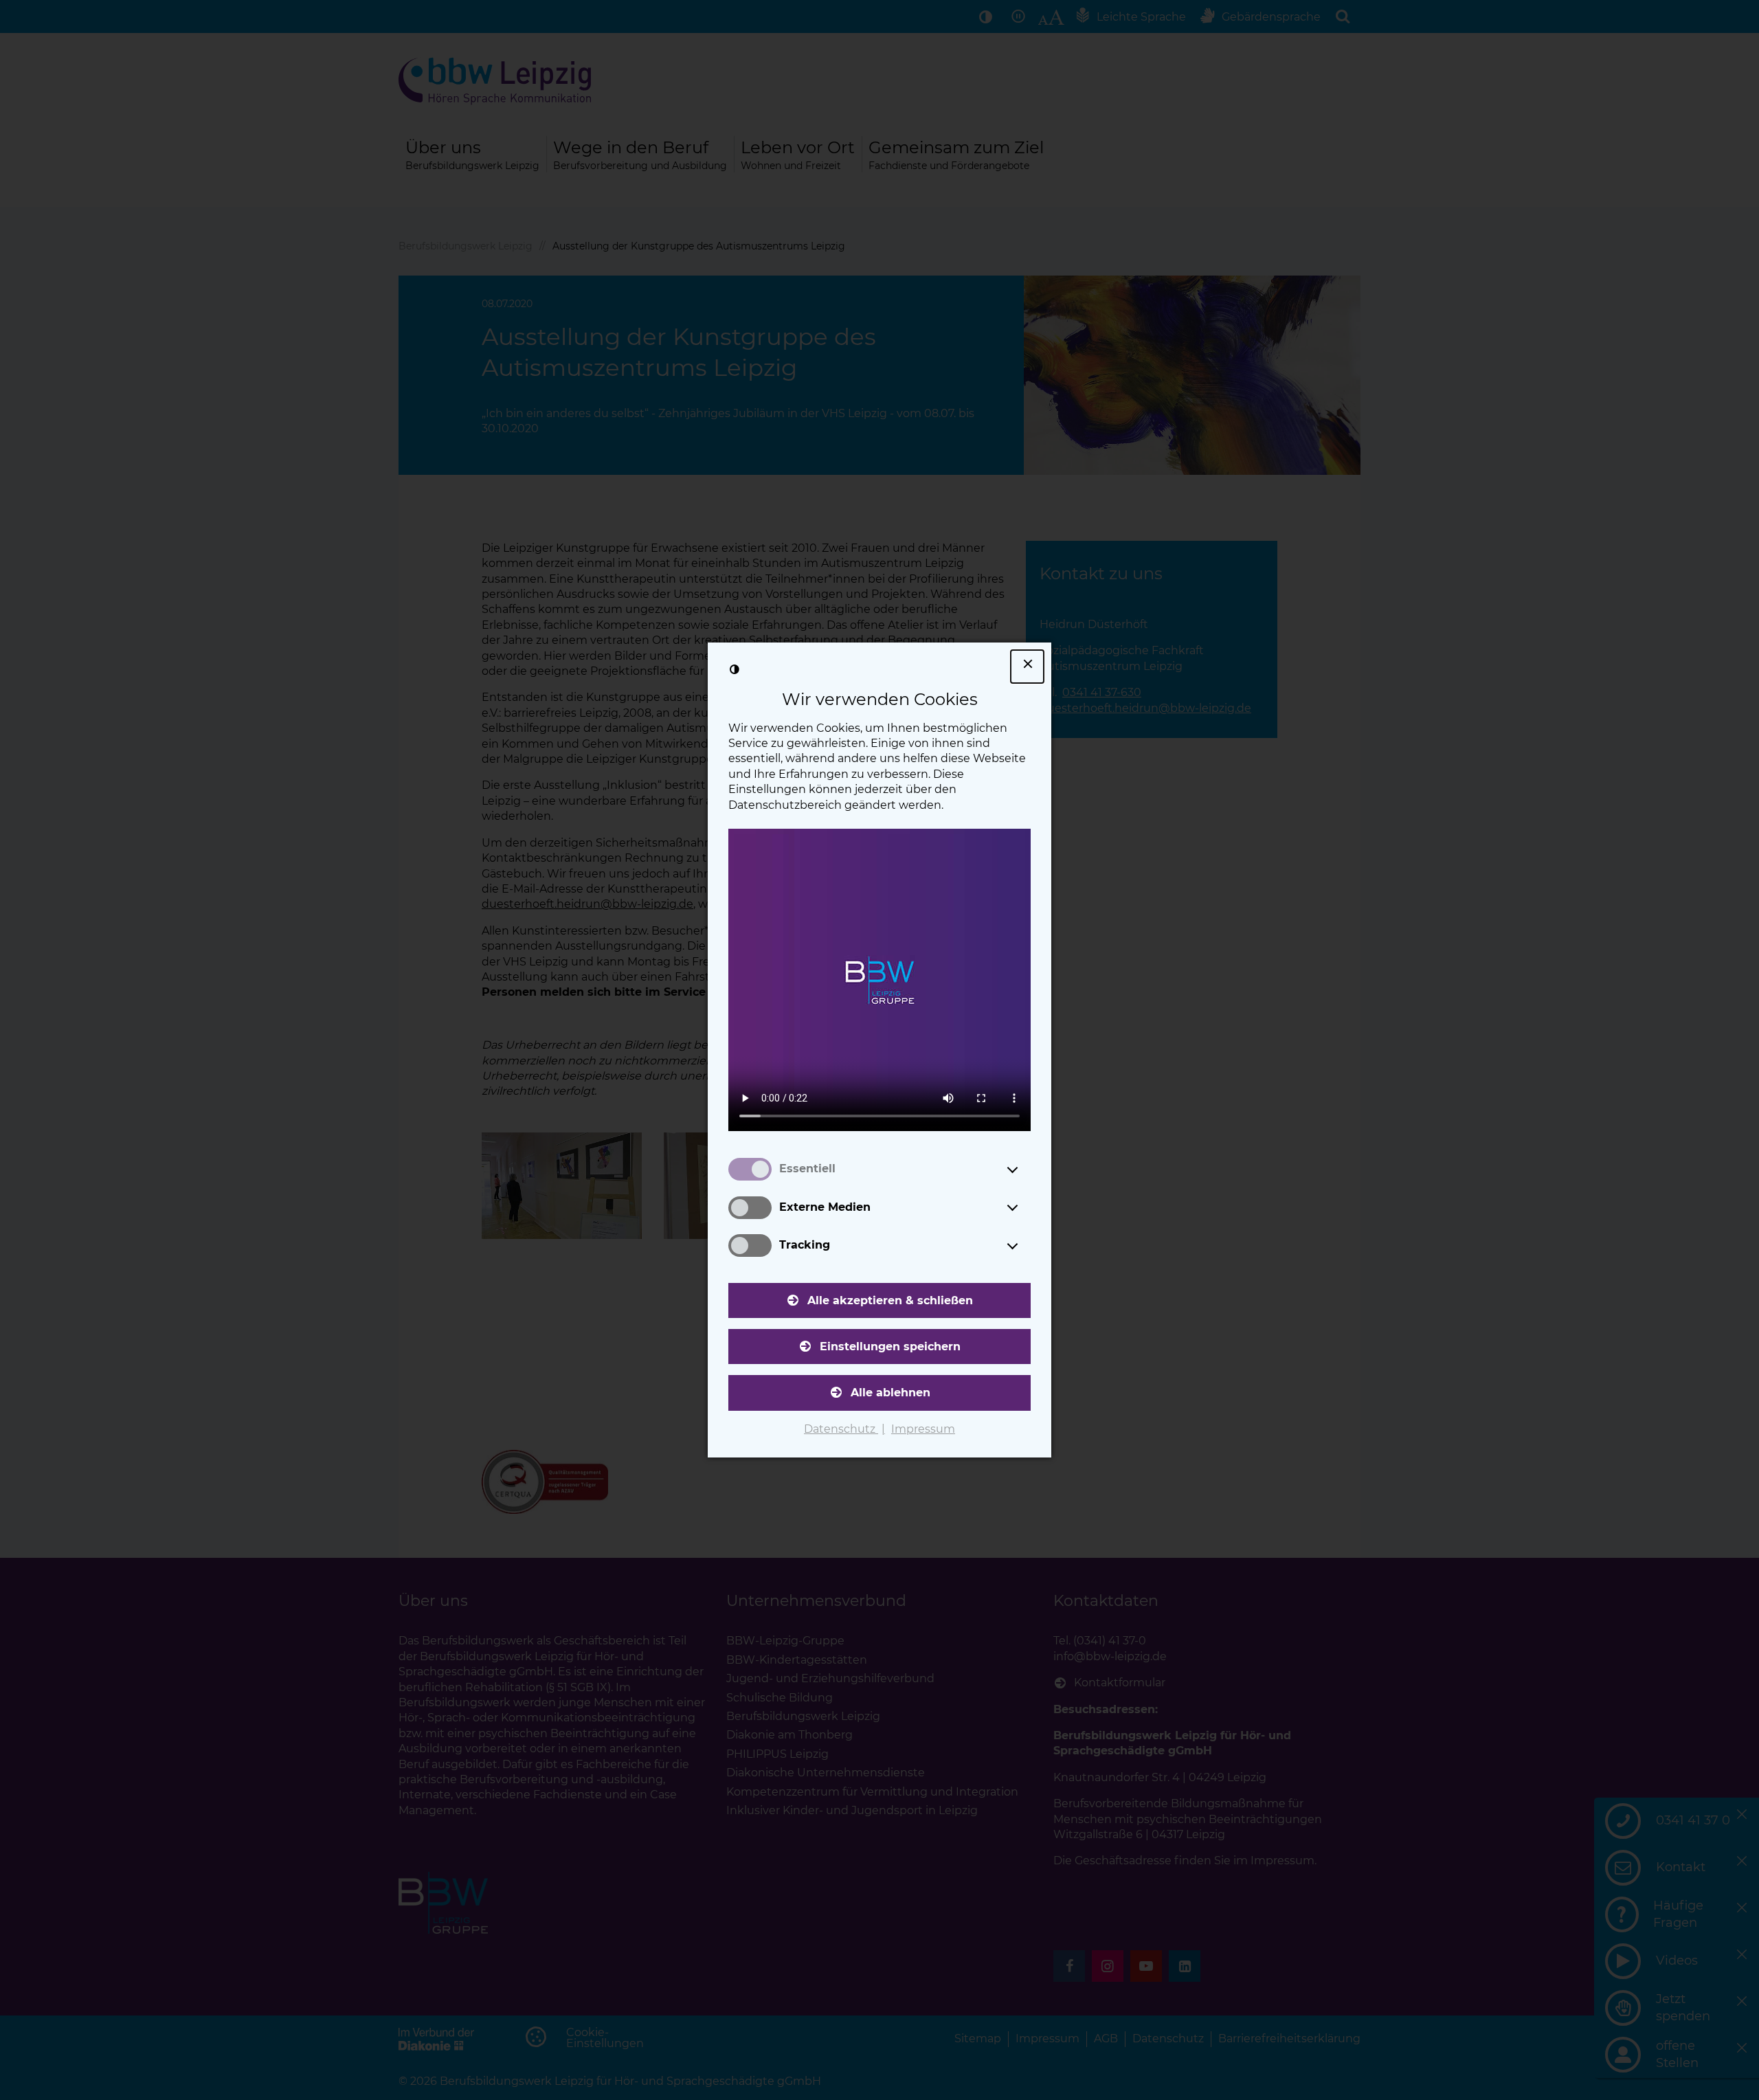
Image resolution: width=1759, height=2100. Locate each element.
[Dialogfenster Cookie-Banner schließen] (1027, 667)
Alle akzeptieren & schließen (890, 1300)
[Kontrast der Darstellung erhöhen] (735, 669)
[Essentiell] (1025, 1170)
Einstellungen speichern (890, 1347)
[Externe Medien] (1025, 1207)
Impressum (923, 1429)
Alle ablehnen (890, 1393)
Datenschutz (841, 1429)
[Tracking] (1025, 1246)
